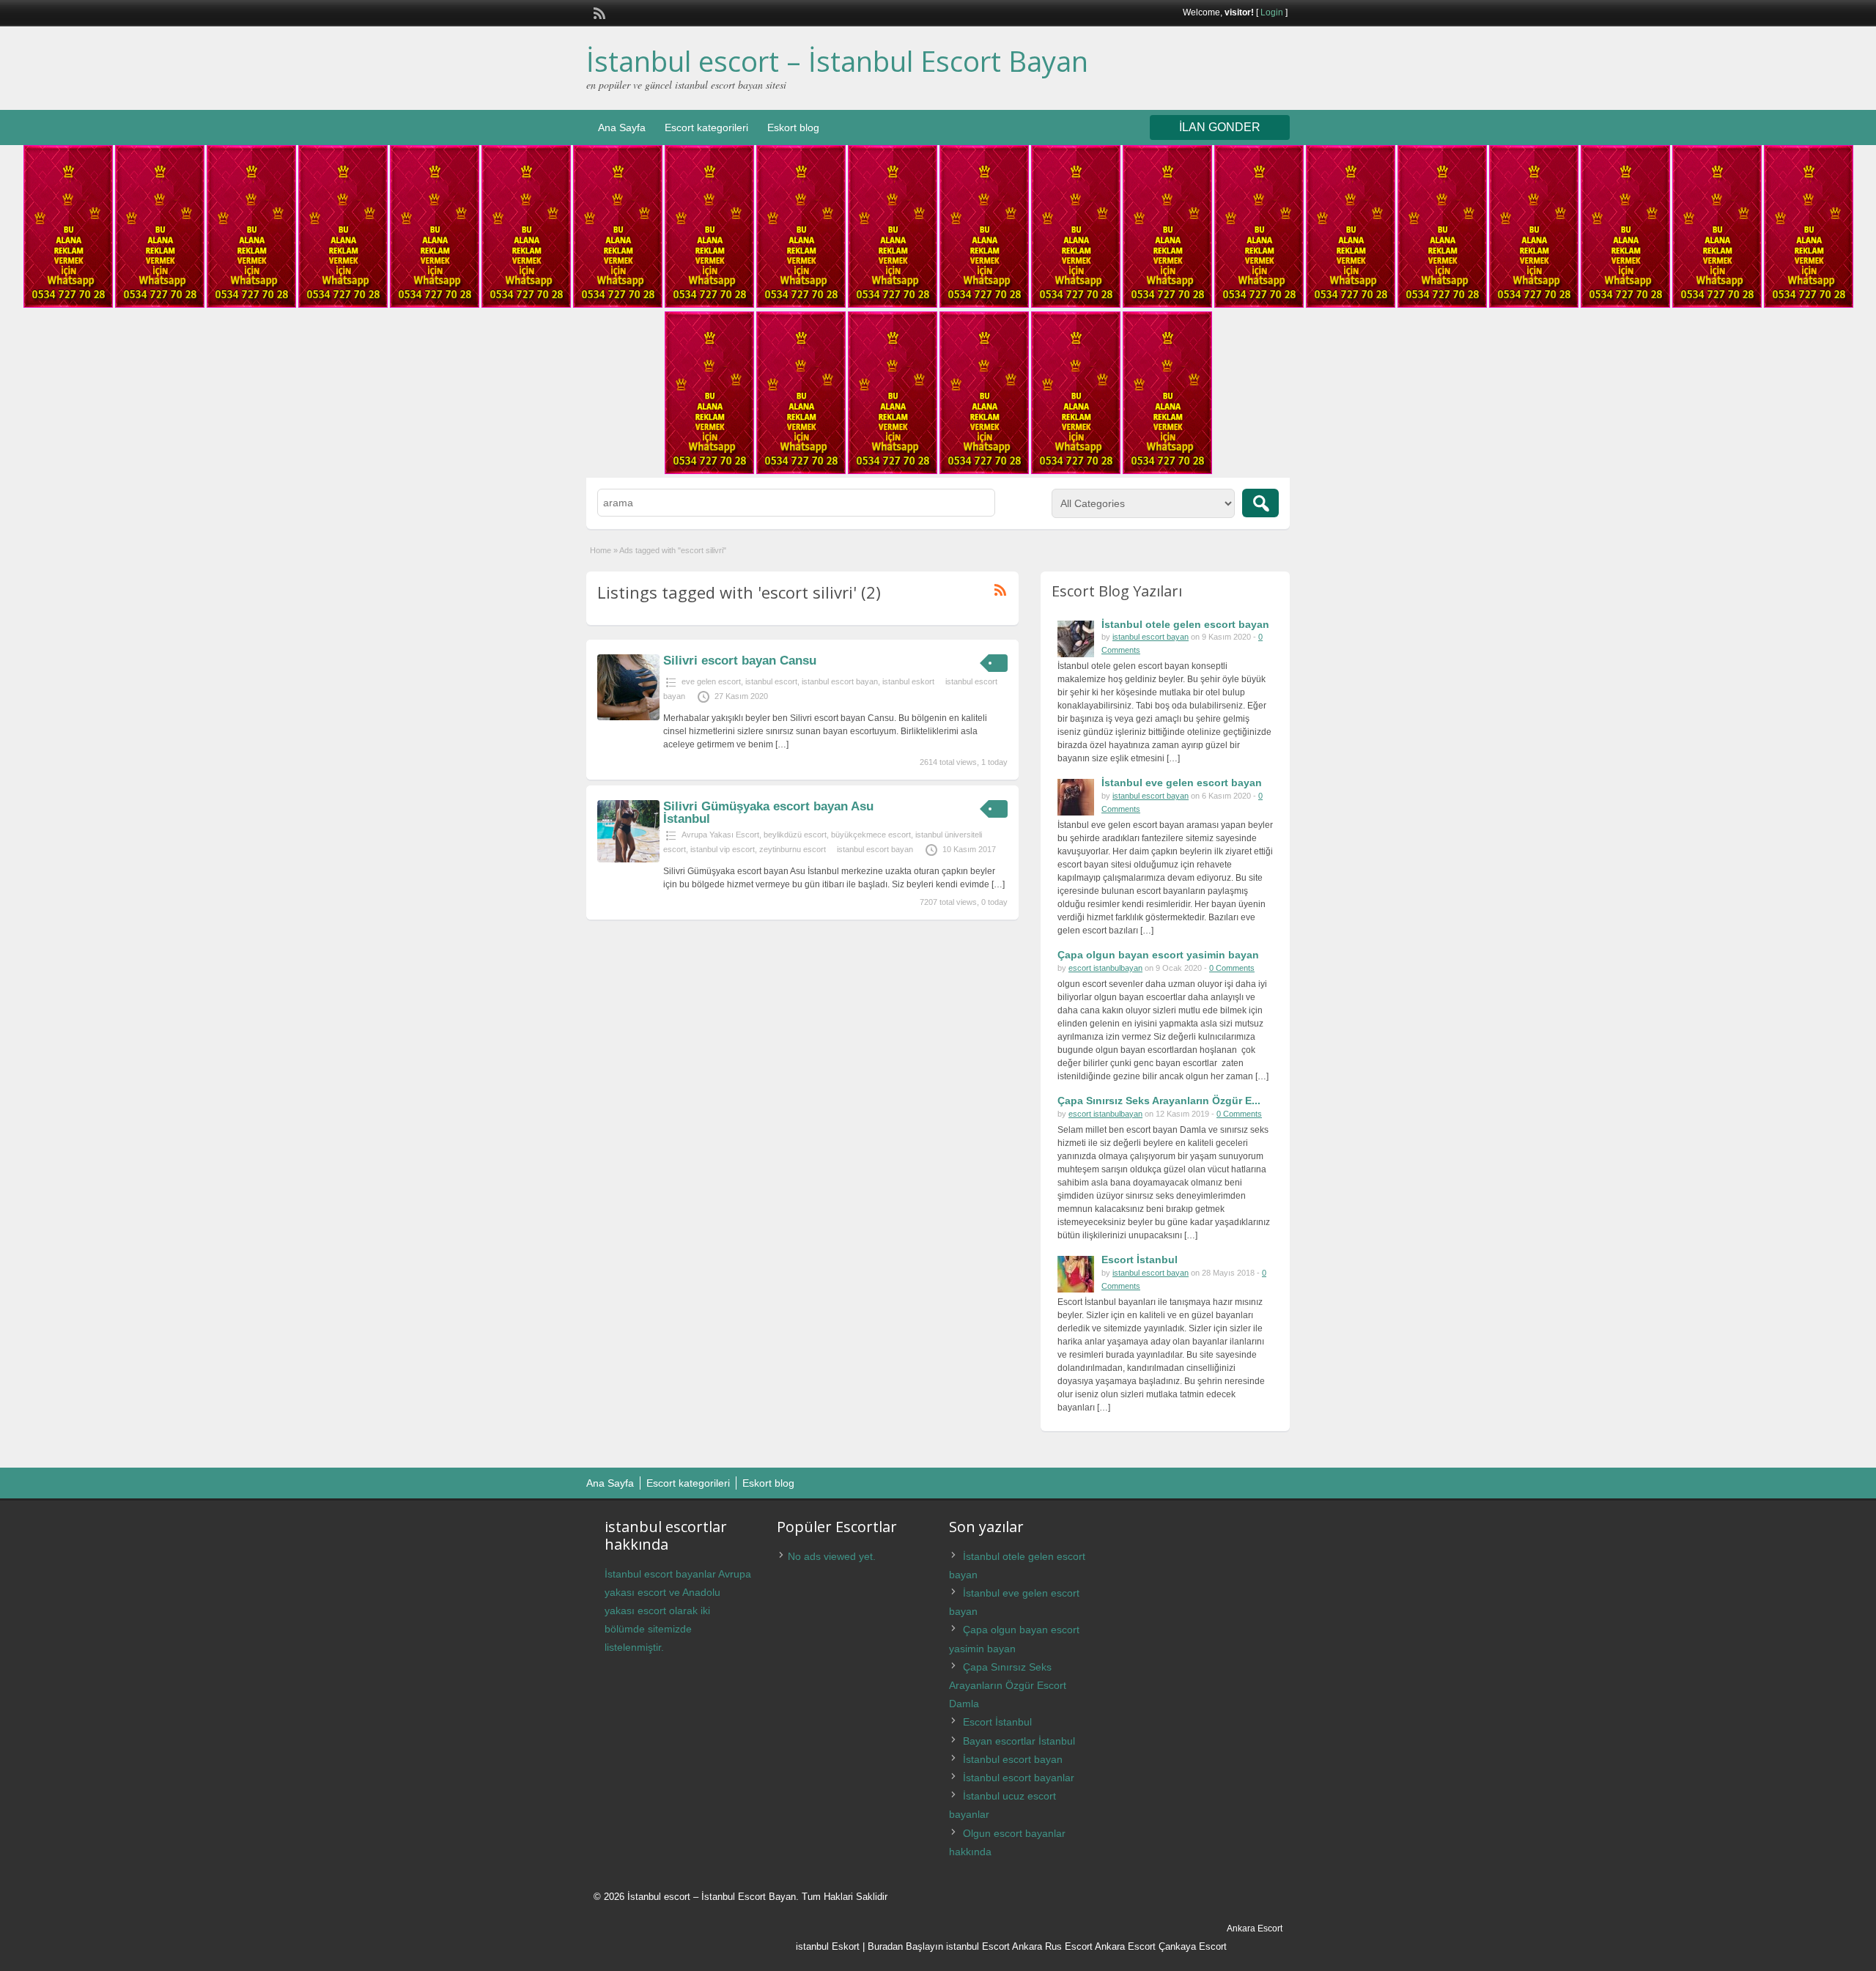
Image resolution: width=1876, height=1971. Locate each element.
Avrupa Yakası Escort (720, 835)
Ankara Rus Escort (1052, 1946)
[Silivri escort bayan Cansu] (628, 717)
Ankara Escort (1125, 1946)
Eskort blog (793, 127)
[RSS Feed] (598, 12)
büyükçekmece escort (871, 835)
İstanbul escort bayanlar (1019, 1778)
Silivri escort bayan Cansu (740, 661)
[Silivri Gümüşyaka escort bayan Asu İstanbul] (628, 859)
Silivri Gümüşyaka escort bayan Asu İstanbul (768, 813)
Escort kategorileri (706, 127)
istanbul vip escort (723, 849)
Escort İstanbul (1140, 1260)
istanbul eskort (908, 681)
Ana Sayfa (622, 127)
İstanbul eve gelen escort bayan (1182, 783)
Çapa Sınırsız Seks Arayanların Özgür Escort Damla (1008, 1685)
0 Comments (1232, 968)
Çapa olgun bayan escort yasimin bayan (1158, 955)
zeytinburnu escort (793, 849)
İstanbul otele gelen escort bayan (1185, 624)
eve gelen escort (711, 681)
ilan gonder (1220, 127)
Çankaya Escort (1193, 1946)
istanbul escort (771, 681)
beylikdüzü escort (795, 835)
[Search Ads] (1260, 503)
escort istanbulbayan (1105, 968)
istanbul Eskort (828, 1946)
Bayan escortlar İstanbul (1019, 1741)
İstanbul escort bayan (1013, 1759)
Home (601, 550)
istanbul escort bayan (840, 681)
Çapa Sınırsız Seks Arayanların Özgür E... (1159, 1101)
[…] (782, 744)
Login (1272, 12)
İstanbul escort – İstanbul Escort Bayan (837, 61)
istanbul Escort (978, 1946)
